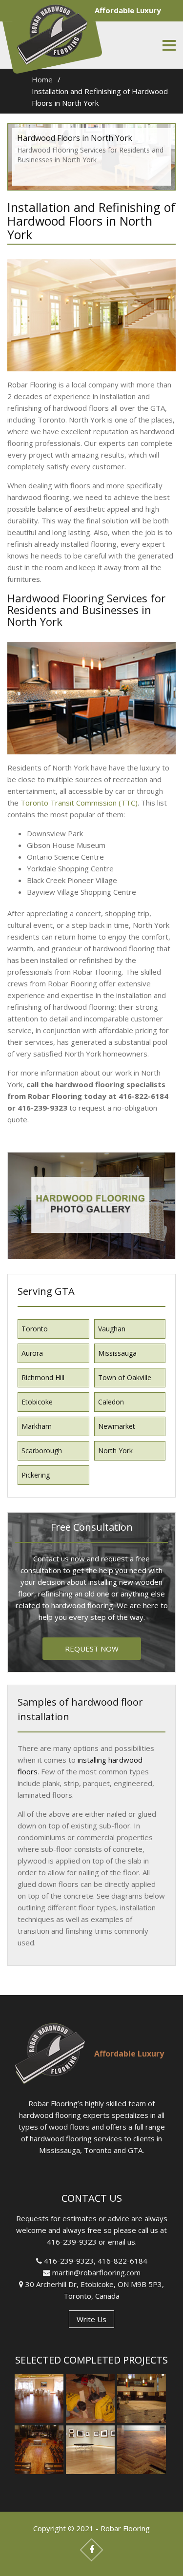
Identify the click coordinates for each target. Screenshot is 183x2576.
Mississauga (117, 1353)
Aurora (32, 1353)
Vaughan (112, 1329)
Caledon (111, 1402)
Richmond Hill (43, 1377)
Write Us (91, 2319)
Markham (37, 1426)
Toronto (35, 1329)
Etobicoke (37, 1402)
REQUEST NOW (92, 1649)
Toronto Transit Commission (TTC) (79, 803)
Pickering (36, 1475)
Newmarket (117, 1426)
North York (115, 1451)
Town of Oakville (125, 1377)
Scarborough (42, 1451)
